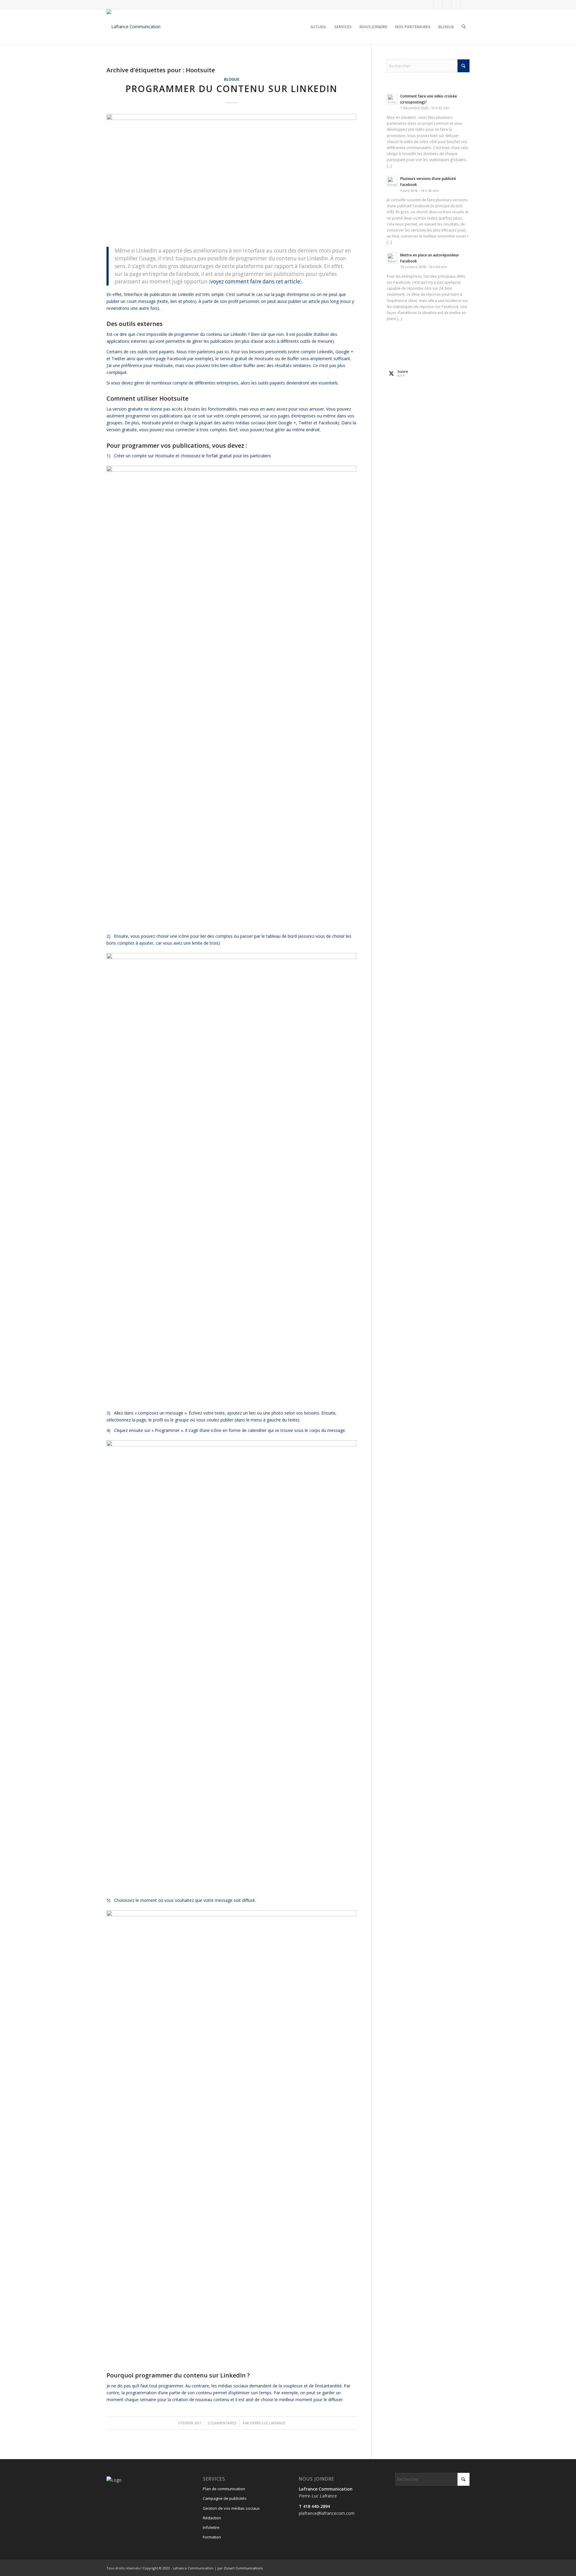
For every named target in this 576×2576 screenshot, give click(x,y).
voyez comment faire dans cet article (255, 281)
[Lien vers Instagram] (447, 4)
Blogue (232, 79)
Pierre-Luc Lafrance (268, 2423)
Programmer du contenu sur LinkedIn (231, 89)
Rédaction (212, 2518)
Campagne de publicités (225, 2498)
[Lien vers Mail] (465, 4)
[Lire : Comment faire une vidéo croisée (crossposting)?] (392, 99)
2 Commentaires (222, 2423)
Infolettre (211, 2527)
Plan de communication (224, 2489)
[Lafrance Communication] (133, 27)
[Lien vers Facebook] (429, 4)
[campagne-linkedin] (231, 177)
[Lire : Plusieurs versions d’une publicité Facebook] (392, 181)
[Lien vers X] (438, 4)
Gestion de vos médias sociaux (231, 2508)
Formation (212, 2537)
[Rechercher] (464, 27)
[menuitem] (318, 27)
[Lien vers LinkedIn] (456, 4)
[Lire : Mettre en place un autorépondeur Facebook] (392, 258)
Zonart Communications (243, 2568)
